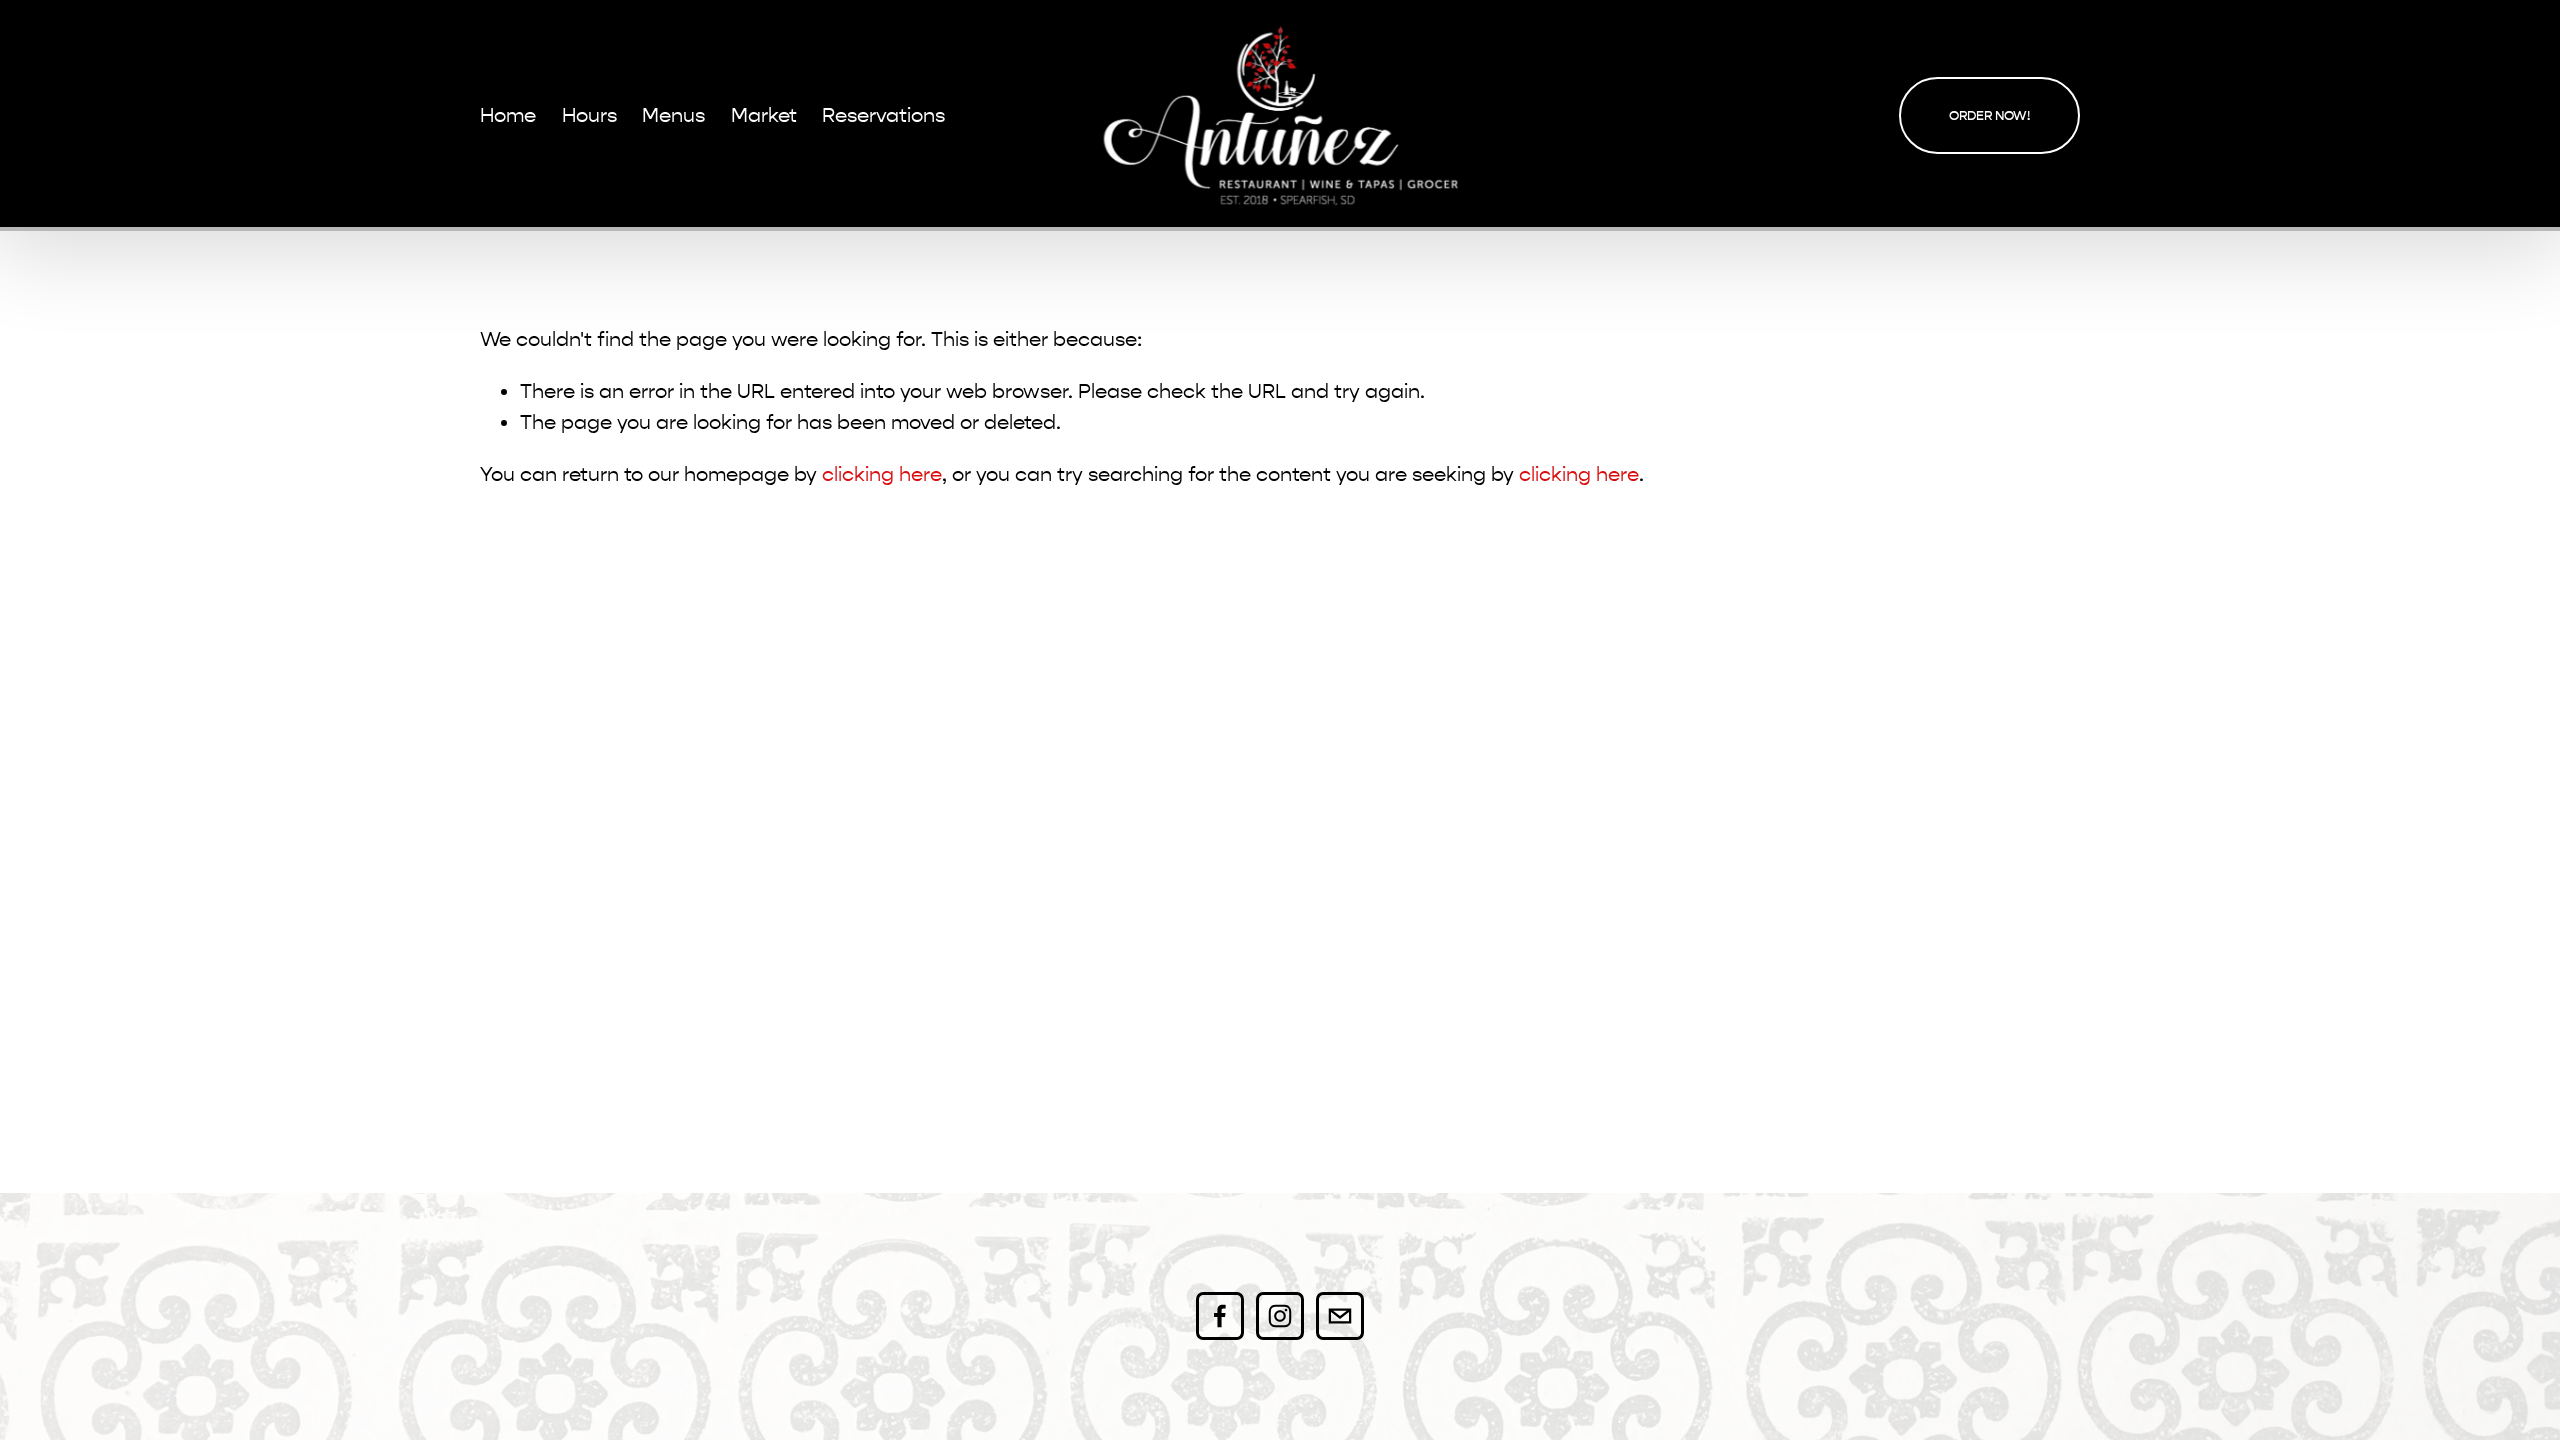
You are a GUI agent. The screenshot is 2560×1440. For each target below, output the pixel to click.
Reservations (883, 115)
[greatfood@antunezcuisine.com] (1340, 1316)
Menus (673, 115)
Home (508, 115)
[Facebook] (1220, 1316)
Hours (589, 115)
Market (764, 115)
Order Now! (1989, 115)
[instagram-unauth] (1280, 1316)
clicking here (882, 474)
